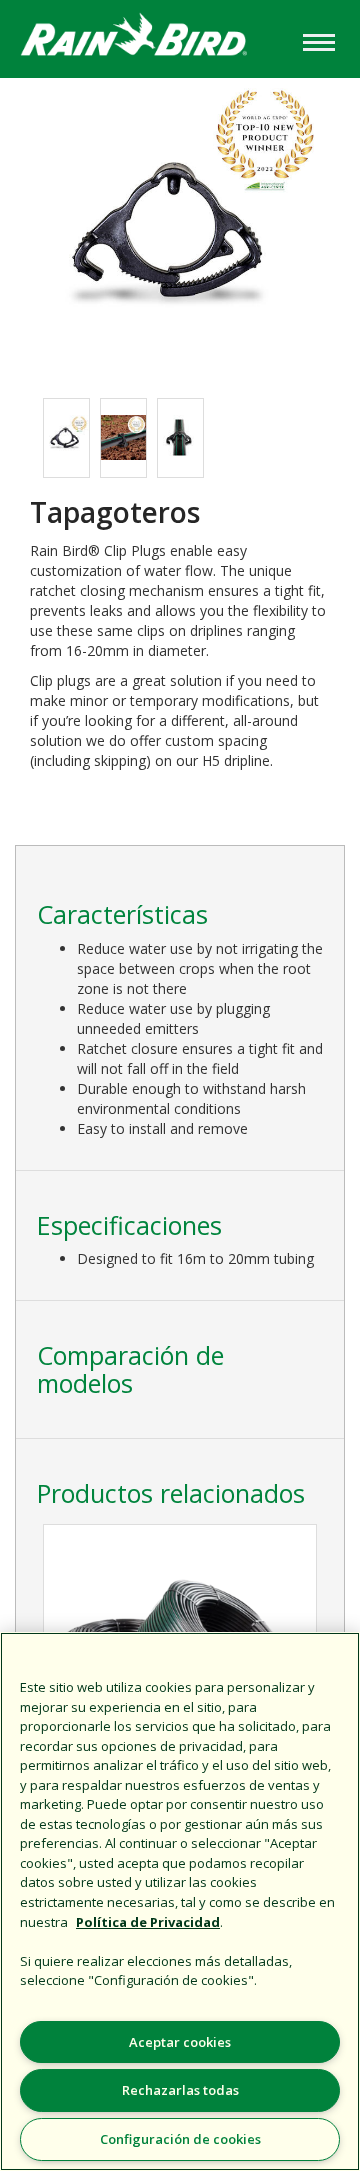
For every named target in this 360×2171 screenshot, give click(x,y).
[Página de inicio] (149, 37)
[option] (66, 438)
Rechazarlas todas (180, 2090)
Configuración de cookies (180, 2139)
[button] (180, 227)
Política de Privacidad (148, 1922)
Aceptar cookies (180, 2042)
